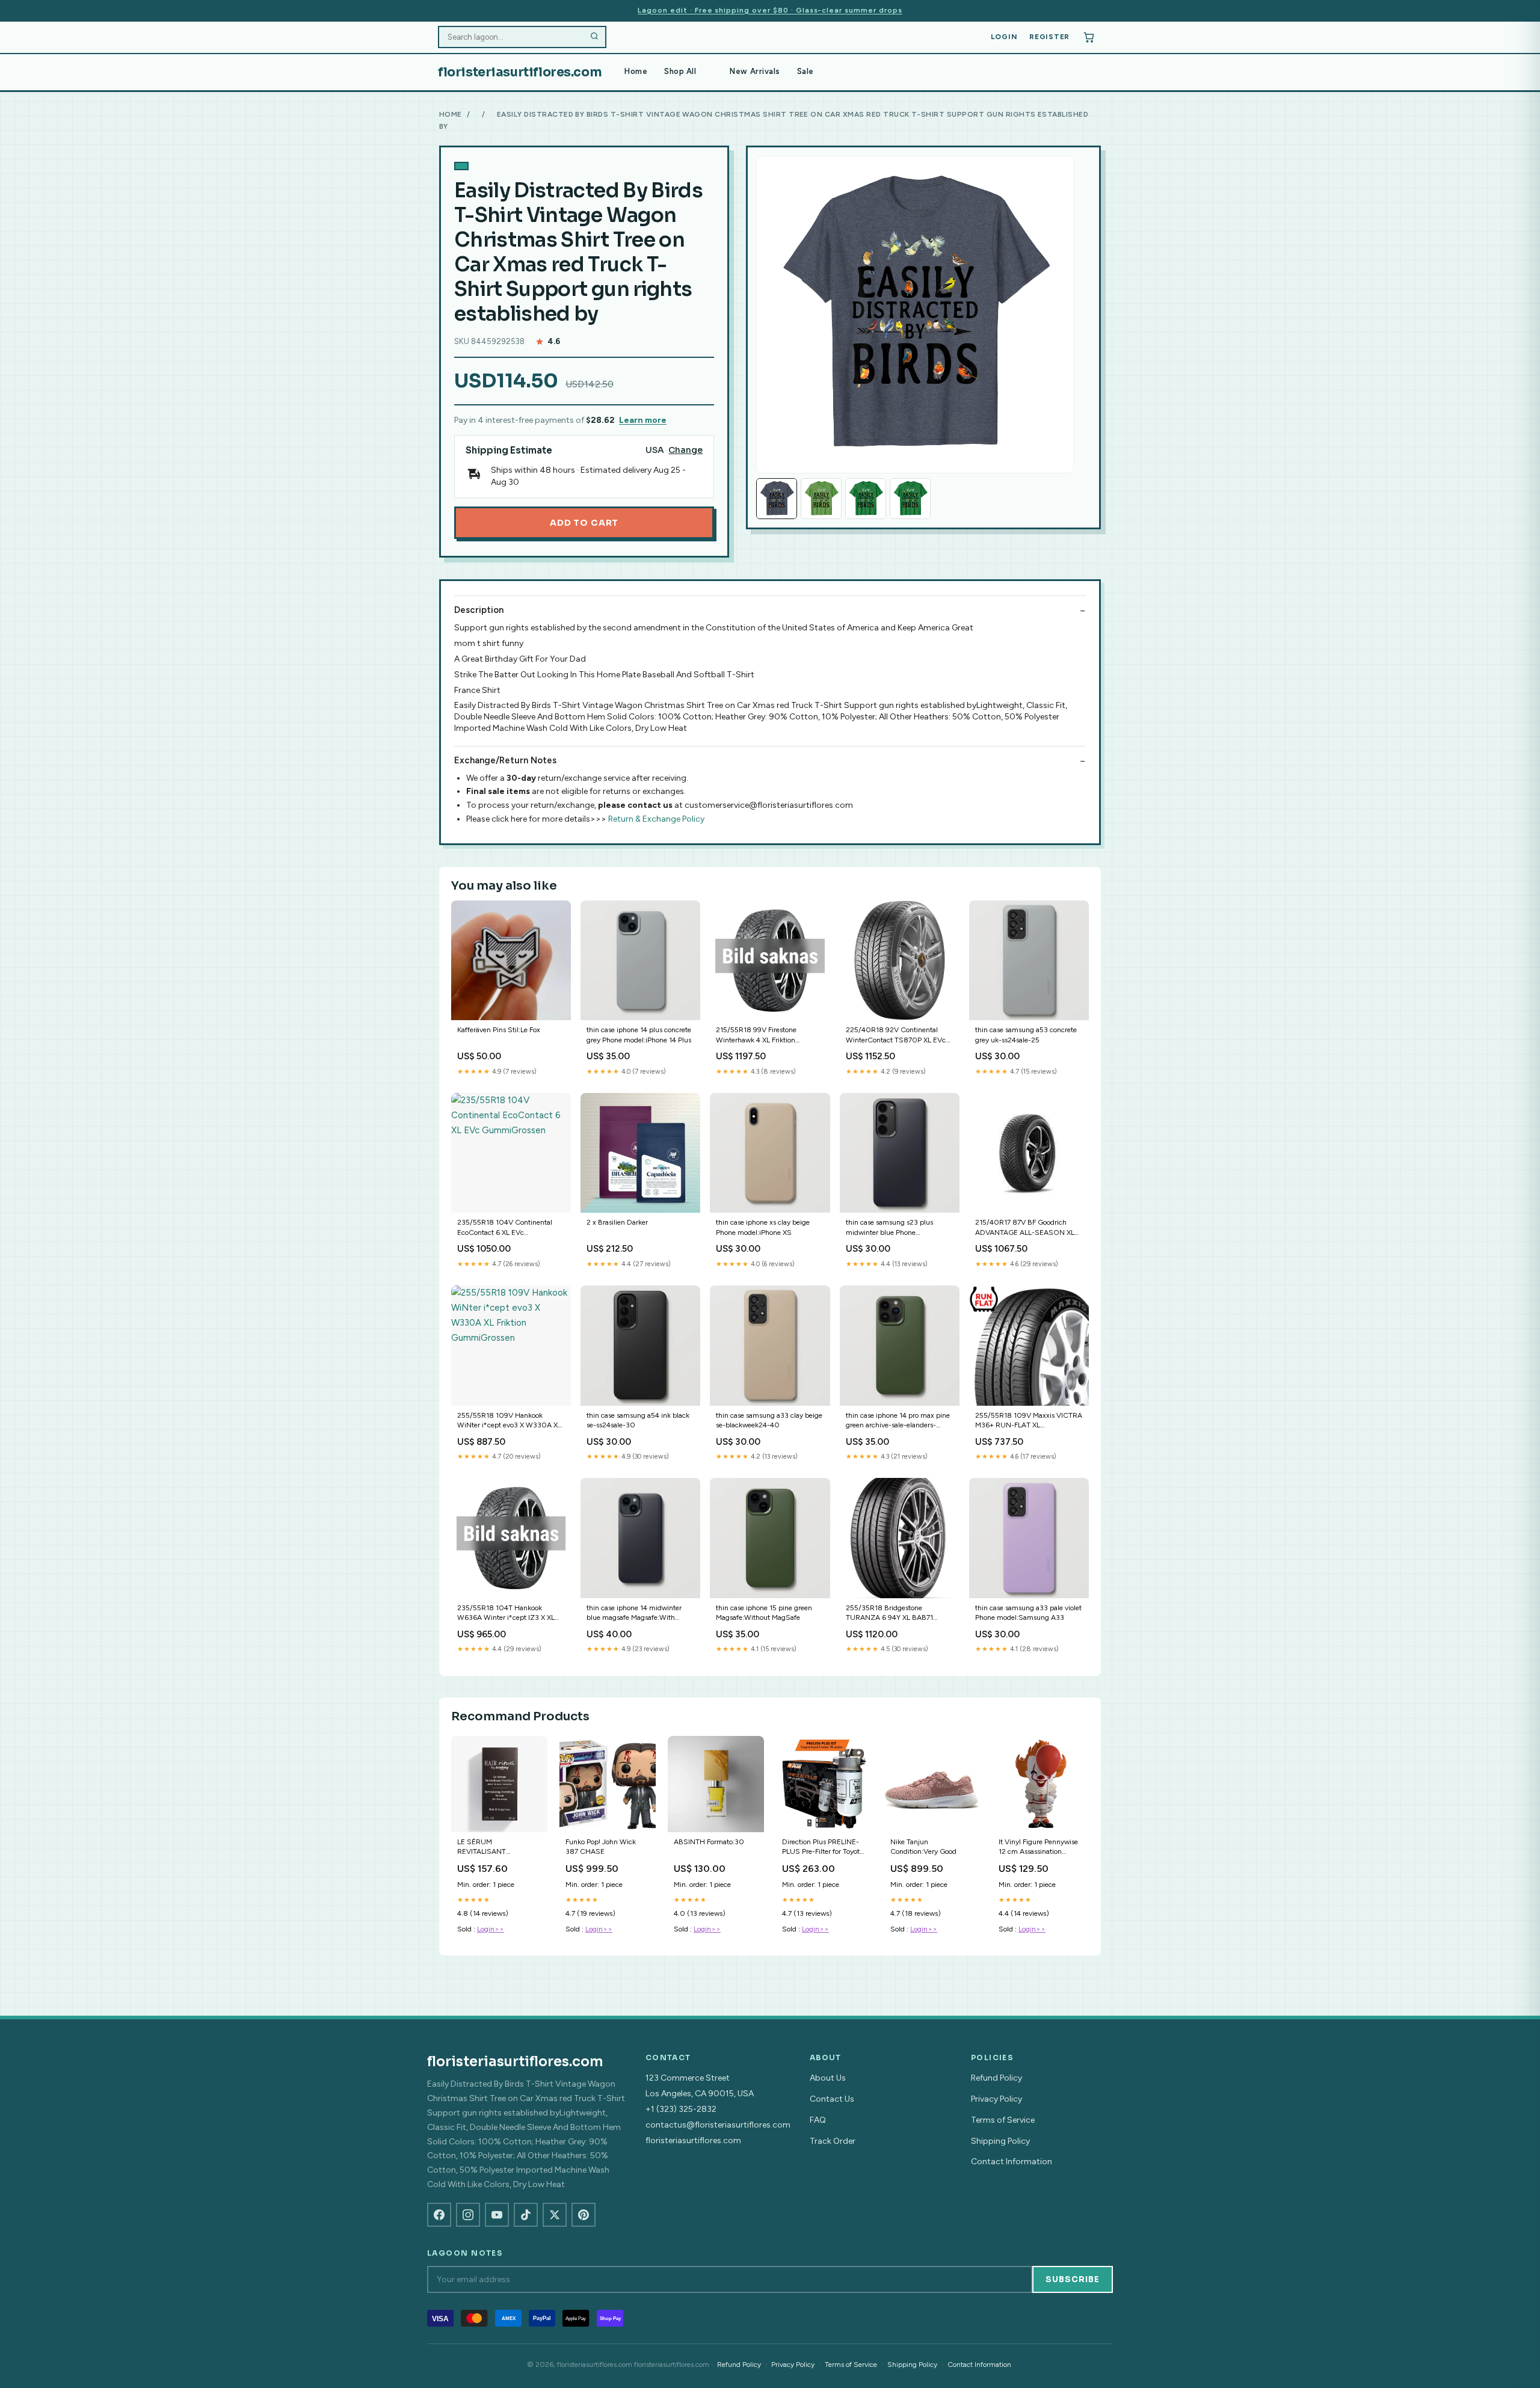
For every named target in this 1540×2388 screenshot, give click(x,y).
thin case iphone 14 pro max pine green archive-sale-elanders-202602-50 (898, 1421)
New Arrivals (755, 71)
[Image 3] (866, 499)
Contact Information (1012, 2162)
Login (1004, 37)
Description (479, 610)
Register (1049, 37)
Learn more (643, 420)
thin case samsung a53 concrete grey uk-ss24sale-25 (1026, 1035)
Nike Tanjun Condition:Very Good (923, 1847)
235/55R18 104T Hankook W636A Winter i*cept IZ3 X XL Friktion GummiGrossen (506, 1614)
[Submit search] (594, 37)
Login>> (491, 1929)
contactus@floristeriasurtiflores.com (718, 2125)
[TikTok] (526, 2215)
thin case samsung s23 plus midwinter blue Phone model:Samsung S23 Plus (889, 1228)
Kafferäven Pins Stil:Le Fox (499, 1030)
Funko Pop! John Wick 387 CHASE (601, 1847)
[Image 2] (821, 499)
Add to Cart (584, 523)
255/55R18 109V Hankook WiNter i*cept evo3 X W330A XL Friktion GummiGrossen (509, 1421)
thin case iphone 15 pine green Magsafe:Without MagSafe (764, 1613)
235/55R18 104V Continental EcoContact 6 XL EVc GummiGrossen (505, 1228)
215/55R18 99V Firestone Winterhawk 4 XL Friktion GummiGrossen (756, 1036)
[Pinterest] (584, 2215)
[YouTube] (497, 2215)
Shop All (680, 71)
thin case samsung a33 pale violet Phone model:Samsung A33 (1028, 1613)
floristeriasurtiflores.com (520, 72)
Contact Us (832, 2099)
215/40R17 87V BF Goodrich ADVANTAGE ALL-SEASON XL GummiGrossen (1025, 1228)
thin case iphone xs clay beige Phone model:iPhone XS (763, 1227)
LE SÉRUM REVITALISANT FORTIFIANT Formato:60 (497, 1848)
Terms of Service (1003, 2120)
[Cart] (1089, 37)
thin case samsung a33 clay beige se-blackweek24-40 (769, 1420)
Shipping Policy (1000, 2141)
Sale (805, 71)
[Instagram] (468, 2215)
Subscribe (1073, 2279)
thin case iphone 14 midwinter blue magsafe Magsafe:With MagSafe (634, 1614)
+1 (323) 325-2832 (681, 2109)
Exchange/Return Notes (505, 760)
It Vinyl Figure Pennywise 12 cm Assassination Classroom (1038, 1848)
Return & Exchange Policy (656, 819)
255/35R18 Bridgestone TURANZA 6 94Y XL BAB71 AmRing (889, 1614)
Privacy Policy (996, 2099)
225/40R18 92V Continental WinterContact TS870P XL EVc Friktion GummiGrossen (896, 1036)
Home (636, 71)
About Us (828, 2078)
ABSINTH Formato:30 (709, 1842)
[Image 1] (777, 499)
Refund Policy (996, 2078)
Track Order (833, 2141)
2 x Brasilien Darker (617, 1222)
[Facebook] (439, 2215)
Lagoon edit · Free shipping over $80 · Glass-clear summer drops (770, 10)
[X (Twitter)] (555, 2215)
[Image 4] (910, 499)
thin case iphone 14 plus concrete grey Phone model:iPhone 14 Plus (639, 1035)
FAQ (818, 2120)
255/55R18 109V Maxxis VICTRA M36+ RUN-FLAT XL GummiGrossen (1029, 1421)
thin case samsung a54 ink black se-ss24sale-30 (638, 1420)
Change (685, 450)
